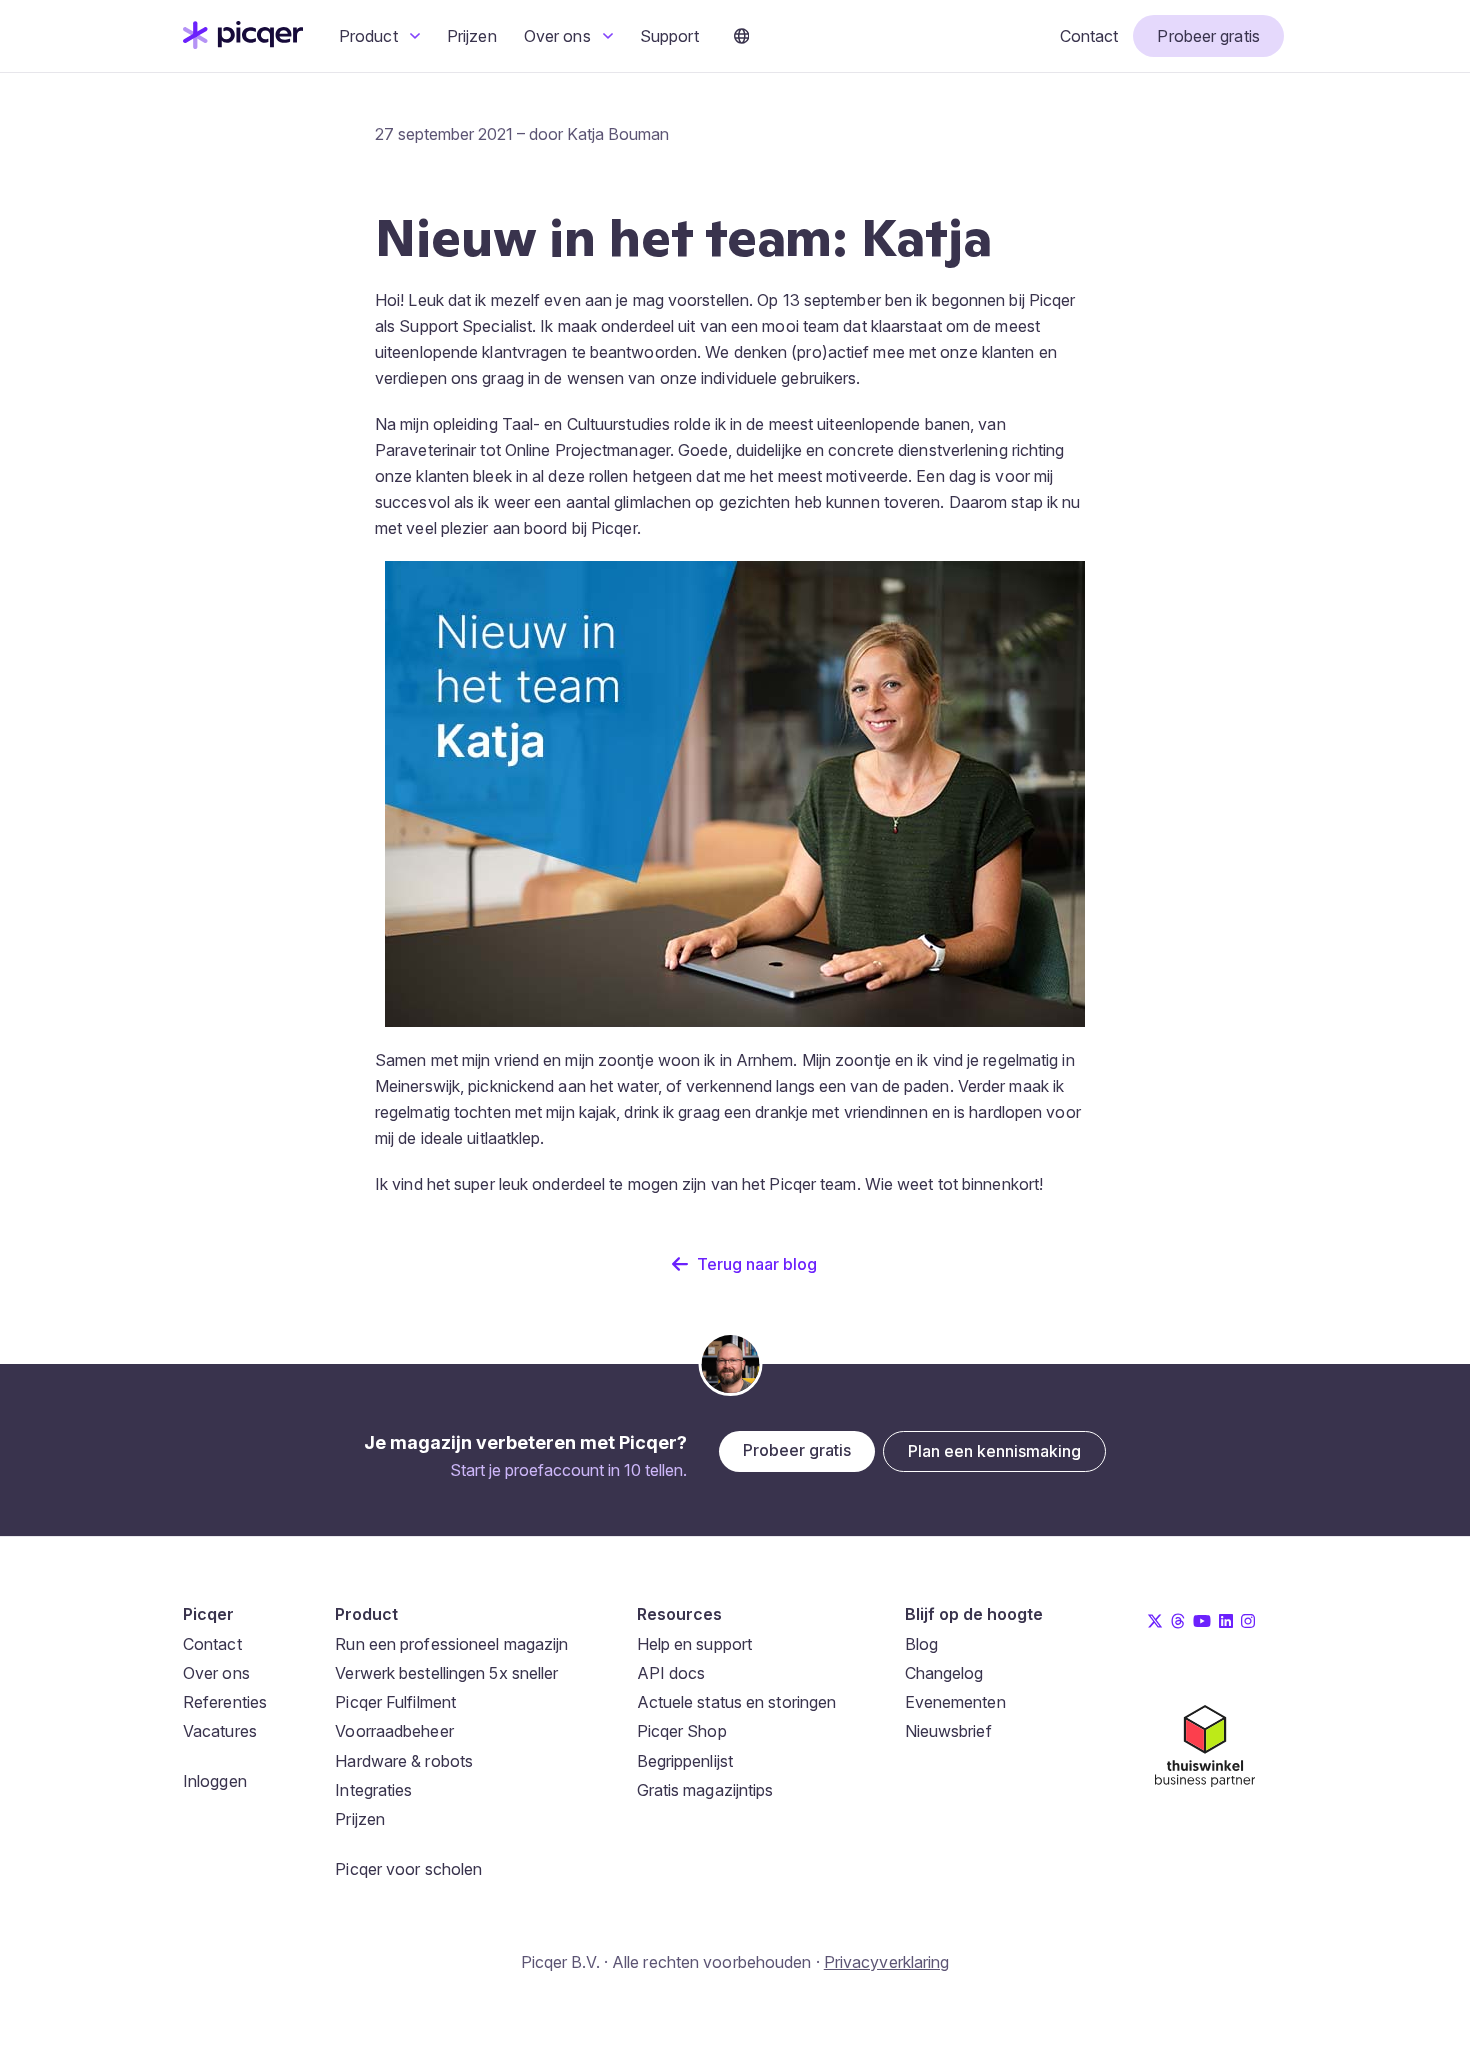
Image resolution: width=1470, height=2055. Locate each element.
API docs (671, 1673)
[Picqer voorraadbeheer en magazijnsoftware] (243, 43)
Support (669, 36)
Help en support (695, 1644)
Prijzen (472, 36)
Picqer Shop (682, 1731)
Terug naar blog (757, 1264)
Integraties (373, 1790)
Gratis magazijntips (705, 1790)
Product (370, 36)
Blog (921, 1644)
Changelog (944, 1673)
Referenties (225, 1702)
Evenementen (955, 1702)
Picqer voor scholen (408, 1869)
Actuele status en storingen (737, 1702)
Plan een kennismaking (994, 1451)
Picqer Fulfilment (395, 1702)
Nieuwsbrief (948, 1731)
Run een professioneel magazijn (451, 1644)
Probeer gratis (1208, 36)
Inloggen (215, 1781)
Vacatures (220, 1731)
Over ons (559, 36)
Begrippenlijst (685, 1761)
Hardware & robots (404, 1761)
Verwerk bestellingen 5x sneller (446, 1673)
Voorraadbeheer (394, 1731)
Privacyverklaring (887, 1962)
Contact (1089, 36)
